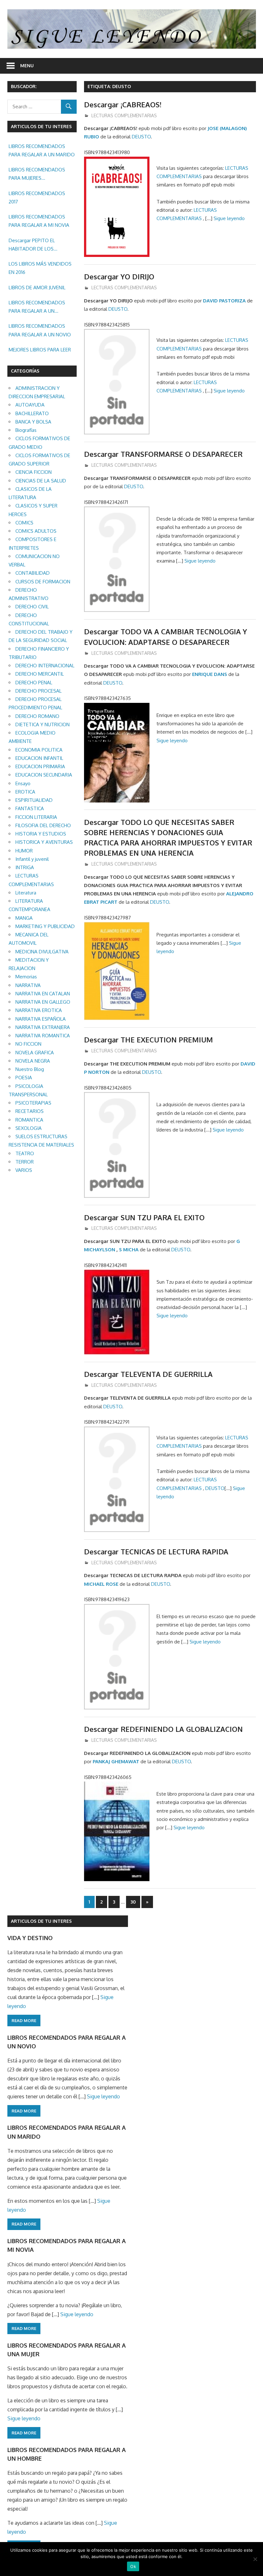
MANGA (24, 918)
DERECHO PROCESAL (38, 691)
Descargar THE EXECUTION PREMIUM (148, 1040)
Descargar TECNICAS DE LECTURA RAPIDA (156, 1551)
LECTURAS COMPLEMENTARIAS (124, 115)
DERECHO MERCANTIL (40, 674)
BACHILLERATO (32, 413)
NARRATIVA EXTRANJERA (43, 1027)
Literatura (26, 893)
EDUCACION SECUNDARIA (44, 775)
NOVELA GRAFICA (35, 1053)
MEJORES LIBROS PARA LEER (40, 350)
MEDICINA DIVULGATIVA (42, 952)
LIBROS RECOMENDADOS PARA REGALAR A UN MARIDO (42, 150)
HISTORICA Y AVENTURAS (44, 842)
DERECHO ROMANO (37, 716)
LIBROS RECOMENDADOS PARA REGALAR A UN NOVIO (40, 330)
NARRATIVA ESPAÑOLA (41, 1019)
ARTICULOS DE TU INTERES (41, 1921)
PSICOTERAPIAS (33, 1103)
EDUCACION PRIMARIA (40, 766)
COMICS (24, 523)
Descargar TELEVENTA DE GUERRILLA (148, 1374)
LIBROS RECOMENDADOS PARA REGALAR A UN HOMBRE (37, 308)
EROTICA (25, 792)
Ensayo (23, 783)
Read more (24, 2020)
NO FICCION (28, 1044)
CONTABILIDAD (33, 573)
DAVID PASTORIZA (224, 301)
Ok (133, 2566)
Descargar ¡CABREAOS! (123, 104)
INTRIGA (25, 867)
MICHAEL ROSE (101, 1584)
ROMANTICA (29, 1120)
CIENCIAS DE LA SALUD (41, 481)
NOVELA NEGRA (33, 1061)
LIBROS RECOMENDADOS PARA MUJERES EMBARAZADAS (37, 175)
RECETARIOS (30, 1111)
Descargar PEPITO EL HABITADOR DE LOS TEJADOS (32, 245)
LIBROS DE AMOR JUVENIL (37, 288)
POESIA (24, 1078)
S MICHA (129, 1250)
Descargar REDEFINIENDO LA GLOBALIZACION (163, 1729)
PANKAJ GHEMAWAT (116, 1761)
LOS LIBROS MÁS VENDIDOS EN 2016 (40, 268)
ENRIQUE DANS (210, 674)
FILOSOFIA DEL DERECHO (43, 825)
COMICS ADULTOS (36, 531)
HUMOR (24, 851)
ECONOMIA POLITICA (39, 750)
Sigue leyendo (229, 218)
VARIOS (24, 1170)
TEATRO (25, 1153)
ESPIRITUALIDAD (34, 800)
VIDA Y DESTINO (30, 1938)
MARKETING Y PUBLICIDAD (45, 926)
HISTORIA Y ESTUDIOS (41, 834)
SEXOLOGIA (29, 1128)
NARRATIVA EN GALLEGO (43, 1002)
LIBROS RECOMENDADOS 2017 (37, 198)
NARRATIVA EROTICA (39, 1010)
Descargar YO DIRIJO (119, 276)
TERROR (25, 1162)
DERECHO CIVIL (32, 607)
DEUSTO (141, 137)
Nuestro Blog (30, 1069)
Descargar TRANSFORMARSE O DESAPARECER (163, 454)
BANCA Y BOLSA (33, 422)
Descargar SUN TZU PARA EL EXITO (144, 1217)
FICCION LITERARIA (36, 817)
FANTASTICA (30, 808)
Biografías (26, 430)
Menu (27, 66)
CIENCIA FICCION (34, 472)
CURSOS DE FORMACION (43, 582)
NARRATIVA (28, 985)
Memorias (26, 977)
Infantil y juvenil (32, 859)
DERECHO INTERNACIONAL (45, 666)
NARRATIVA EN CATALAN (43, 994)
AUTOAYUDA (30, 405)
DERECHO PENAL (34, 683)
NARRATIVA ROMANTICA (43, 1036)
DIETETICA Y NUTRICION (42, 724)
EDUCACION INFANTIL (39, 758)
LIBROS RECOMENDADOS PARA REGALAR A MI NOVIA (39, 221)
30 (133, 1902)
